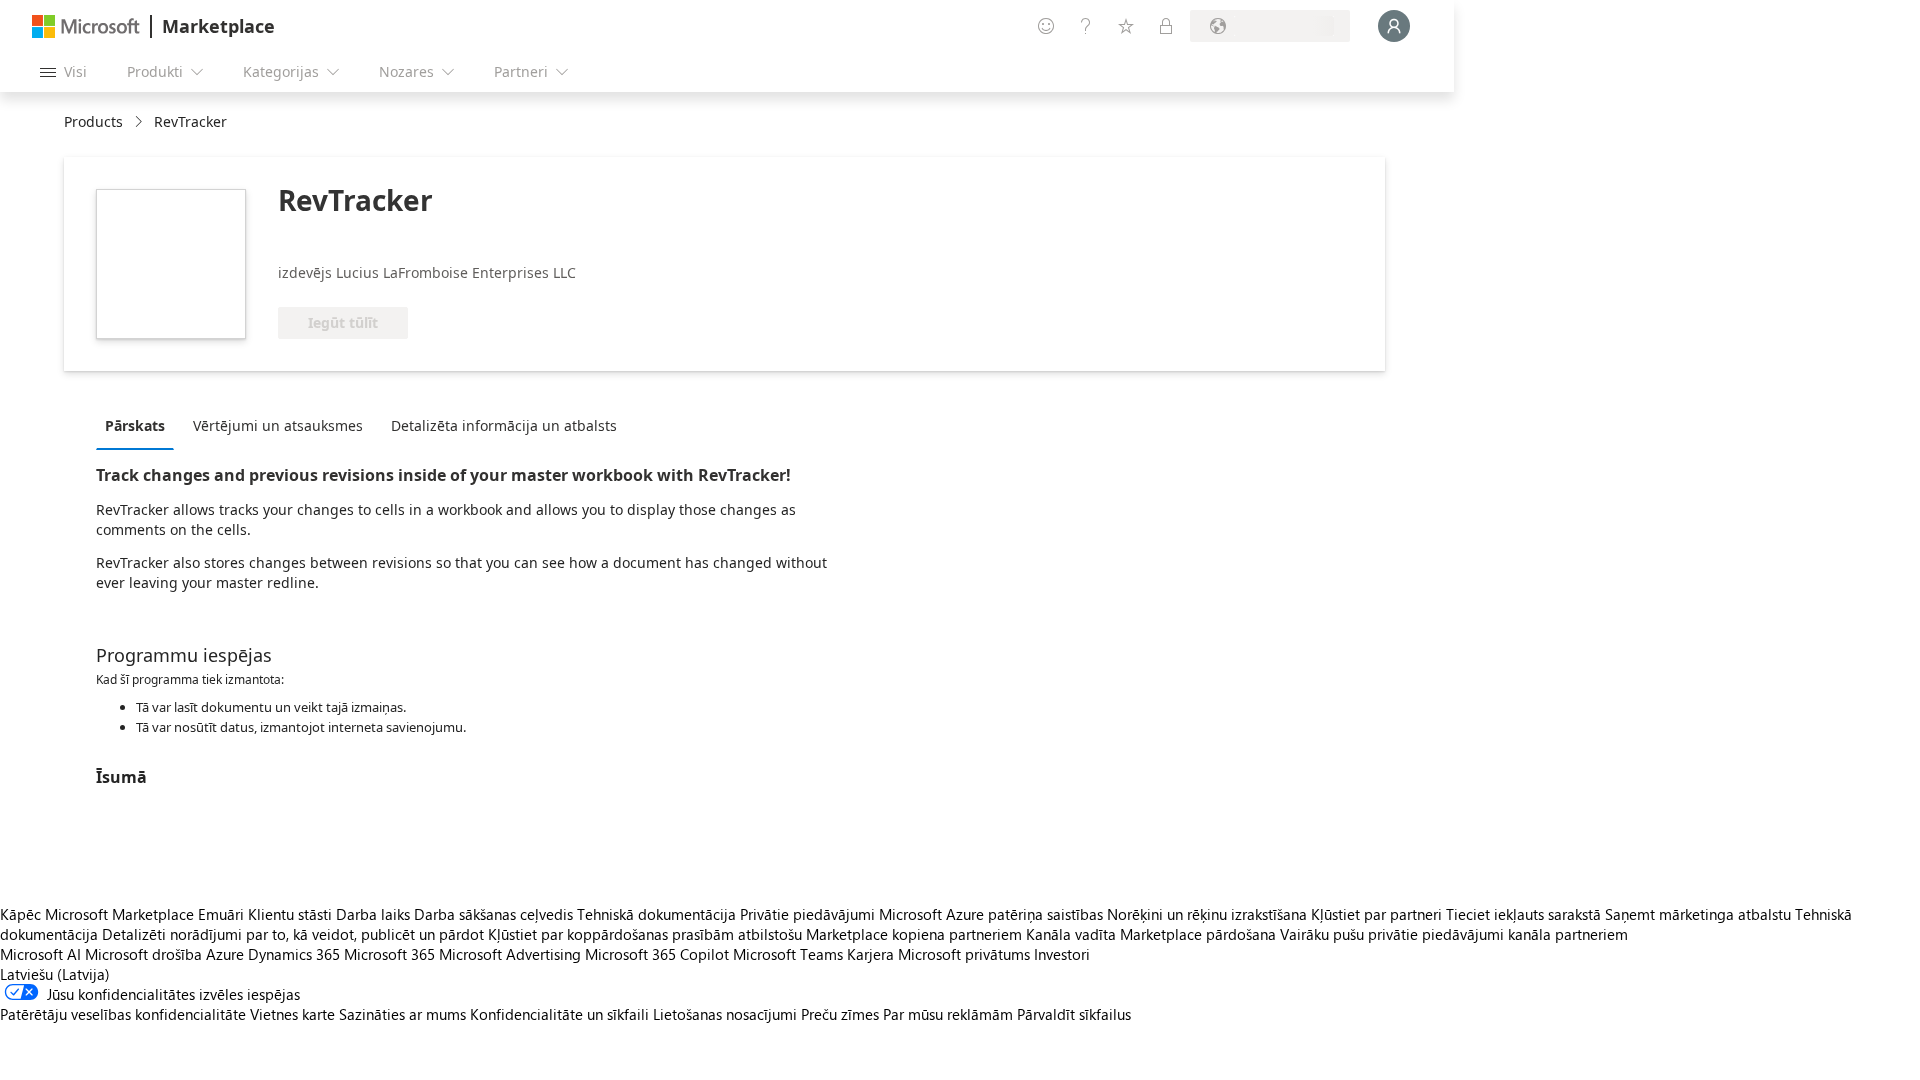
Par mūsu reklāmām (948, 1014)
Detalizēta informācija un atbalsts (504, 425)
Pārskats (135, 425)
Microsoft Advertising (510, 954)
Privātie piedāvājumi (807, 914)
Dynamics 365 (294, 954)
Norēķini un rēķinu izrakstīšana (1207, 914)
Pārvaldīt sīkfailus (1074, 1014)
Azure (225, 954)
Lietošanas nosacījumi (725, 1014)
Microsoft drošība (143, 954)
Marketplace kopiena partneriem (914, 934)
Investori (1062, 954)
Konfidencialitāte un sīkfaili (559, 1014)
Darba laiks (373, 914)
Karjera (870, 954)
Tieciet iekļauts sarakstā (1523, 914)
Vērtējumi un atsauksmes (278, 425)
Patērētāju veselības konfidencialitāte (123, 1014)
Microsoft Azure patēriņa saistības (993, 914)
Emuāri (221, 914)
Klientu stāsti (290, 914)
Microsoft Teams (788, 954)
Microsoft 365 (389, 954)
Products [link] (93, 121)
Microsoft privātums (964, 954)
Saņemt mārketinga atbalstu (1698, 914)
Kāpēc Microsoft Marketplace (97, 914)
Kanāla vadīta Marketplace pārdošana (1151, 934)
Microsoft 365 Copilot (657, 954)
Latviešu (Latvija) (55, 974)
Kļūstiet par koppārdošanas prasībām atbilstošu (645, 934)
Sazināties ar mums (402, 1014)
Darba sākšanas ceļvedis (493, 914)
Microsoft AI (40, 954)
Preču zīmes (840, 1014)
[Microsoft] (86, 26)
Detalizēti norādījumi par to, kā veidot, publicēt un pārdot (293, 934)
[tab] (140, 425)
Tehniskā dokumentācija (656, 914)
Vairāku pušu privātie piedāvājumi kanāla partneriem (1454, 934)
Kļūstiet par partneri (1376, 914)
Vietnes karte (292, 1014)
